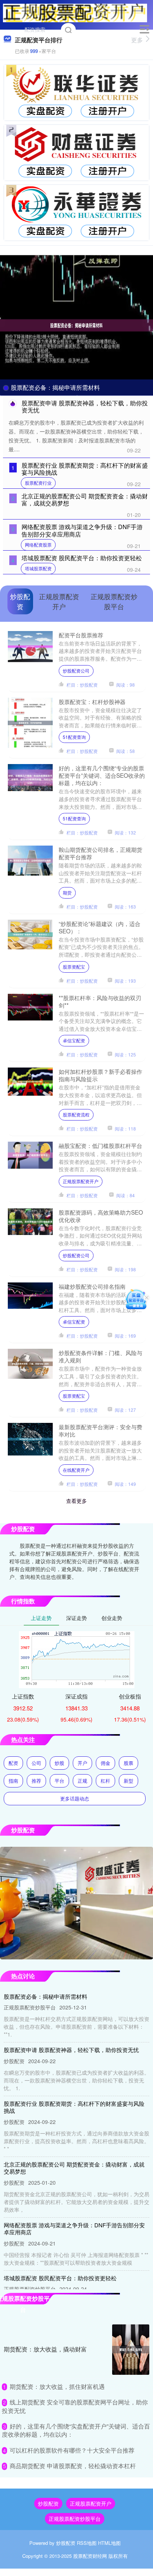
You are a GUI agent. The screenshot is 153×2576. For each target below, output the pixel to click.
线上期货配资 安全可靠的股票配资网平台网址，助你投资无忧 (75, 2406)
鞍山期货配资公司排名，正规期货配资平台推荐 (100, 853)
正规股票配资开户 (81, 1181)
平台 (59, 1781)
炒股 (59, 1763)
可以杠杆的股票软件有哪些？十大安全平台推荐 (72, 2450)
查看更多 (76, 1501)
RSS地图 (87, 2543)
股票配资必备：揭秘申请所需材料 (55, 387)
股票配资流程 (76, 1114)
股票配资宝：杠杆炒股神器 (92, 701)
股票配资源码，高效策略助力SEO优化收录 (101, 1216)
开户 (82, 1763)
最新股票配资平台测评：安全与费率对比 (100, 1430)
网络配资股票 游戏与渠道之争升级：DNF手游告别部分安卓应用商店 (82, 530)
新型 (128, 1781)
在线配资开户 (76, 1470)
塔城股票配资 (38, 568)
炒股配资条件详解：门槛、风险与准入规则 (100, 1356)
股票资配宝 (74, 967)
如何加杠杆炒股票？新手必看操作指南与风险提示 (100, 1075)
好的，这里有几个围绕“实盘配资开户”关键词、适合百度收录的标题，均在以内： (76, 2430)
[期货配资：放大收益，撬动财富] (131, 2350)
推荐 (36, 1781)
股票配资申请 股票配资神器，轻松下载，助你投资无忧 (85, 406)
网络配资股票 (38, 545)
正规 (82, 1781)
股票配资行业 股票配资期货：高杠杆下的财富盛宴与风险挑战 (85, 469)
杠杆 (105, 1781)
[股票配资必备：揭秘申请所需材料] (76, 325)
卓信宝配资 (74, 1040)
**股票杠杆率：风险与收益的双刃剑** (100, 1001)
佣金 (105, 1763)
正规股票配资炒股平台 (75, 2519)
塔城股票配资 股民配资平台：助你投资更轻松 (82, 558)
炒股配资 (48, 2503)
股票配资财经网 (90, 2556)
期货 (67, 892)
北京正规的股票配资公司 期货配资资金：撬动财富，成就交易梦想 (85, 499)
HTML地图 (109, 2543)
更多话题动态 (75, 1798)
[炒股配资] (75, 12)
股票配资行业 (38, 483)
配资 (13, 1763)
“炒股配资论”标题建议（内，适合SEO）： (100, 927)
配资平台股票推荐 (81, 635)
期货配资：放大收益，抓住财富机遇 (57, 2386)
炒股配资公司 (76, 670)
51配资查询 (74, 737)
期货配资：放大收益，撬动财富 (45, 2349)
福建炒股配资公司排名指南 (92, 1286)
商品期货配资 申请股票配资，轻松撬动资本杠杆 (73, 2466)
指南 (13, 1781)
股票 (128, 1763)
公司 (36, 1763)
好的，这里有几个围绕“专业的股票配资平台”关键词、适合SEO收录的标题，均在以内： (102, 775)
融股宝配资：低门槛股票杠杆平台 (100, 1145)
